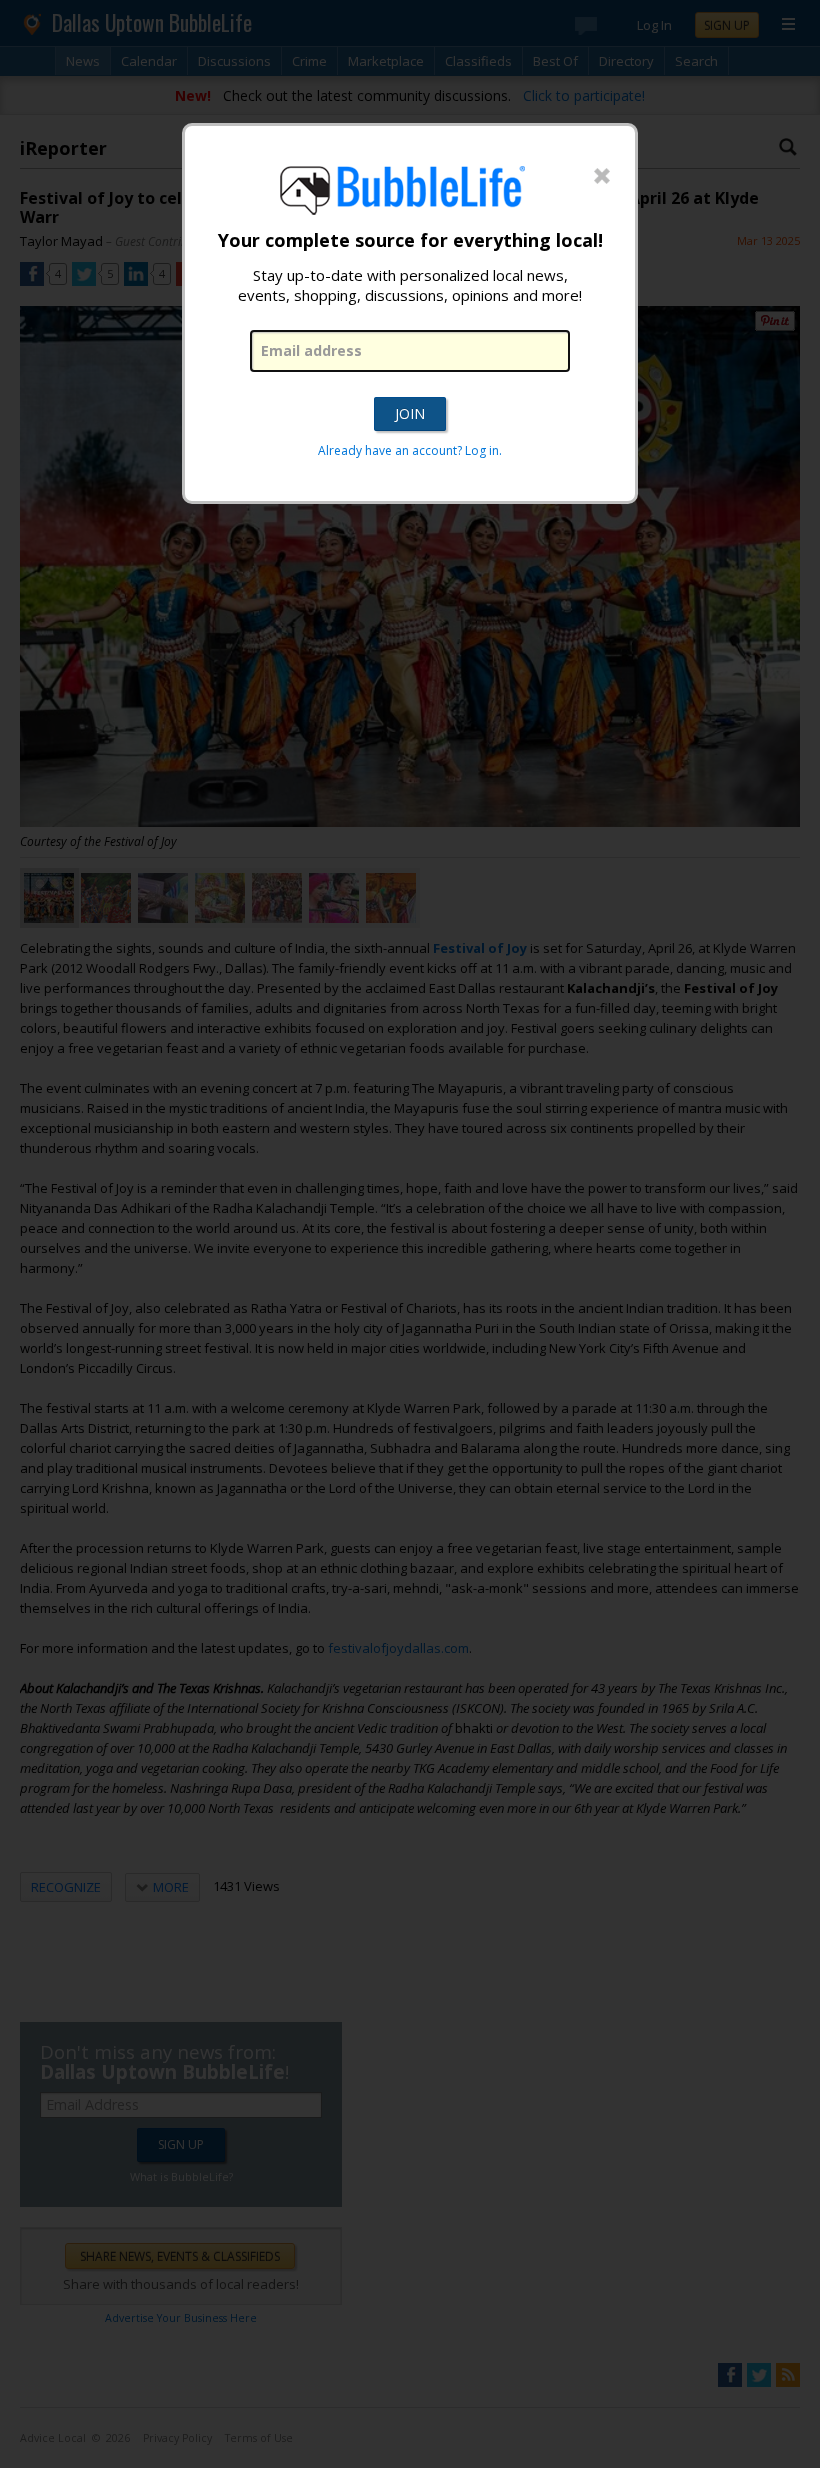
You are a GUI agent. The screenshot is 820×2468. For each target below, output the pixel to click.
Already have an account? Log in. (410, 450)
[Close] (602, 177)
